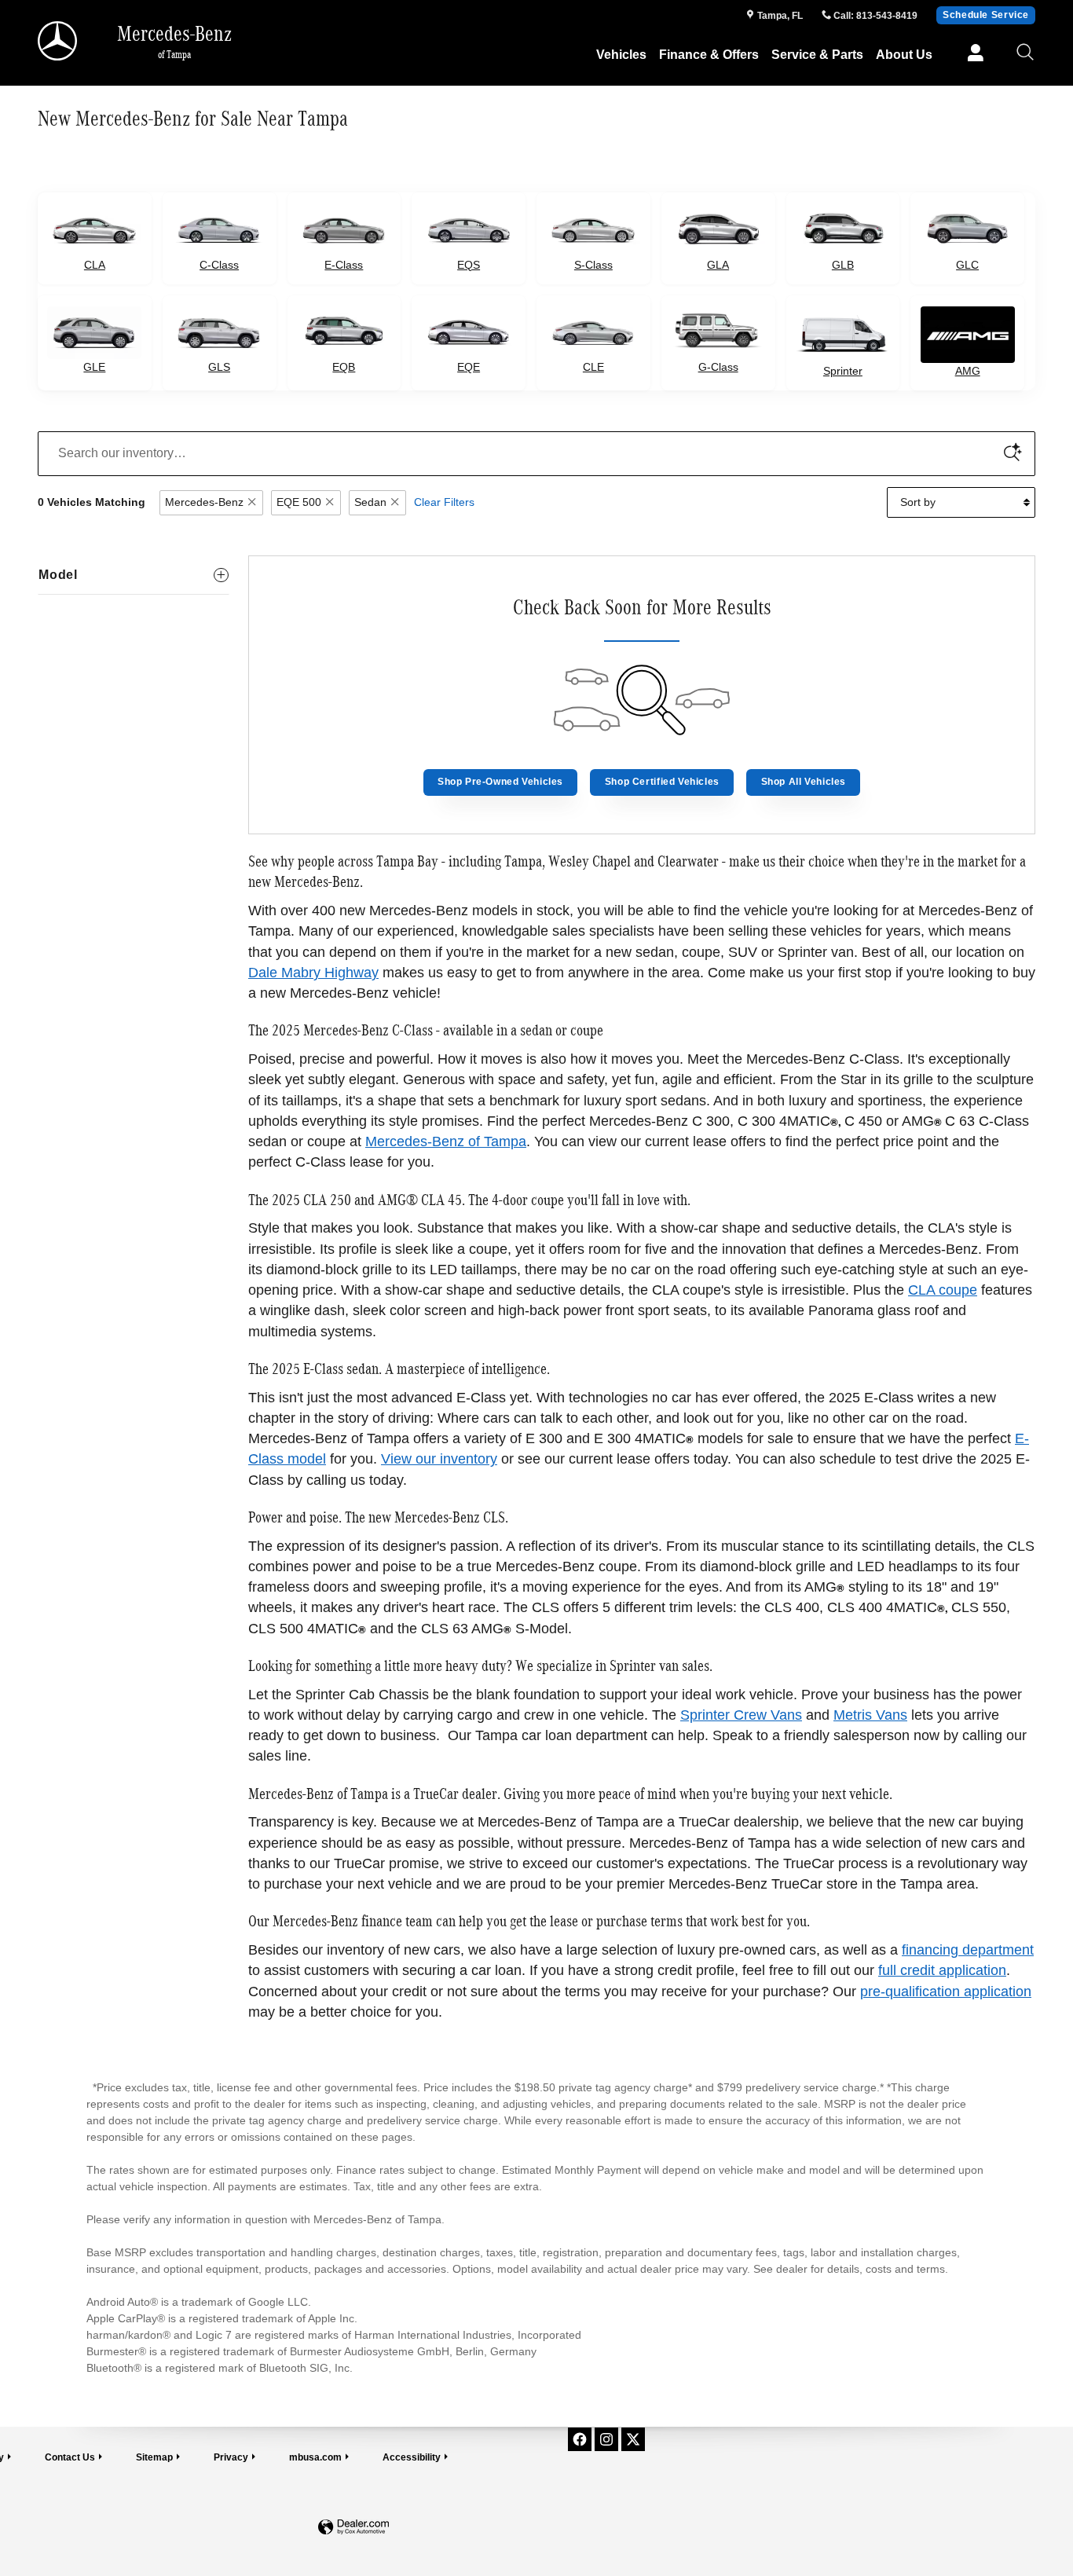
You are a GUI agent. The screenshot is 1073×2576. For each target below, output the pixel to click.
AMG (968, 371)
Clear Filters (444, 502)
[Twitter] (633, 2439)
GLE (94, 367)
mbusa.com (315, 2457)
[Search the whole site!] (1026, 53)
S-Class (593, 265)
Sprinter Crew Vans (741, 1715)
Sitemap (154, 2457)
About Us (904, 55)
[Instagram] (606, 2439)
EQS (469, 265)
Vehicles (621, 55)
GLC (967, 265)
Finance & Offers (709, 55)
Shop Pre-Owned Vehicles (500, 782)
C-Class (219, 265)
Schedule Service (986, 15)
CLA (95, 265)
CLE (593, 367)
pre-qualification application (946, 1992)
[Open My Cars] (971, 55)
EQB (344, 367)
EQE (469, 367)
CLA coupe (943, 1290)
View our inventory (439, 1459)
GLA (718, 265)
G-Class (718, 367)
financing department (968, 1950)
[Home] (59, 41)
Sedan (370, 502)
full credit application (942, 1970)
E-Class (344, 265)
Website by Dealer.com (353, 2528)
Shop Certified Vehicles (662, 782)
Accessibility (412, 2457)
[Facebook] (580, 2439)
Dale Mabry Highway (313, 973)
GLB (843, 265)
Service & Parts (817, 55)
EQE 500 (299, 502)
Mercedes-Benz (204, 502)
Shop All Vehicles (804, 782)
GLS (219, 367)
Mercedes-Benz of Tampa (446, 1141)
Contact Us (70, 2457)
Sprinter (843, 371)
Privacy (231, 2457)
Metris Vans (870, 1715)
